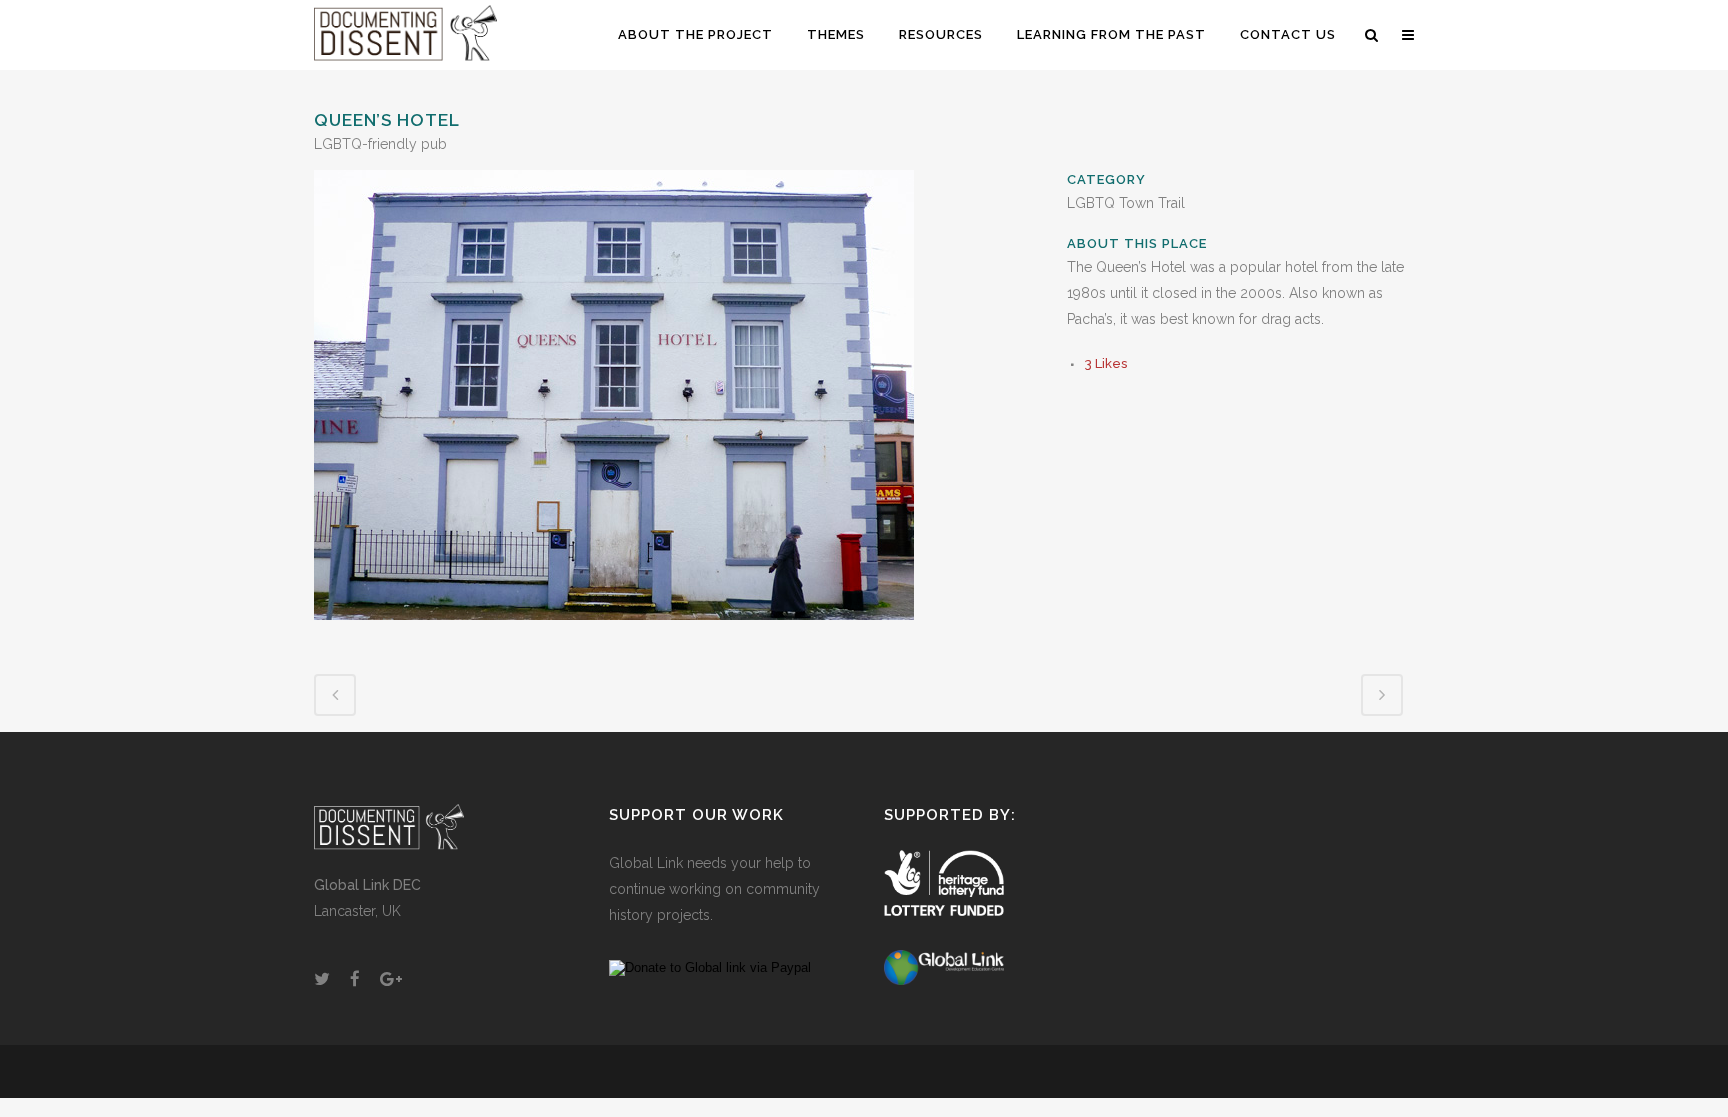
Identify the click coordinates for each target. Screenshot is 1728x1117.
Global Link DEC (367, 885)
